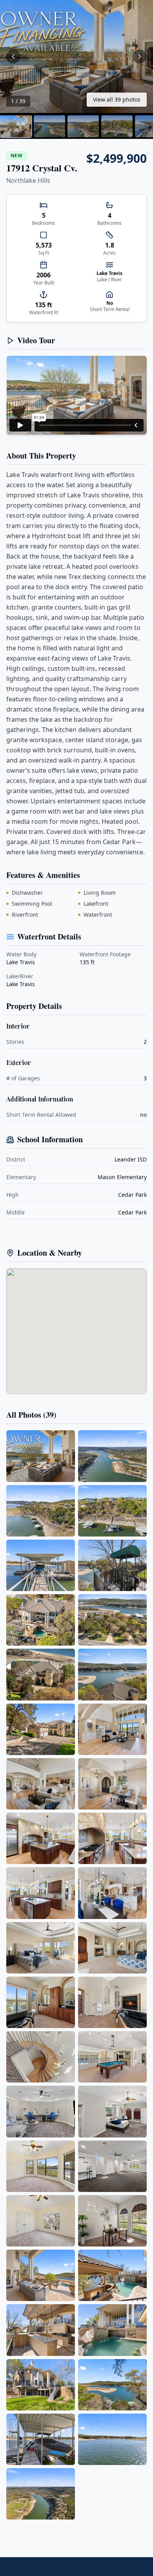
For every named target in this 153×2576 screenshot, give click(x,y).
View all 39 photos (117, 99)
